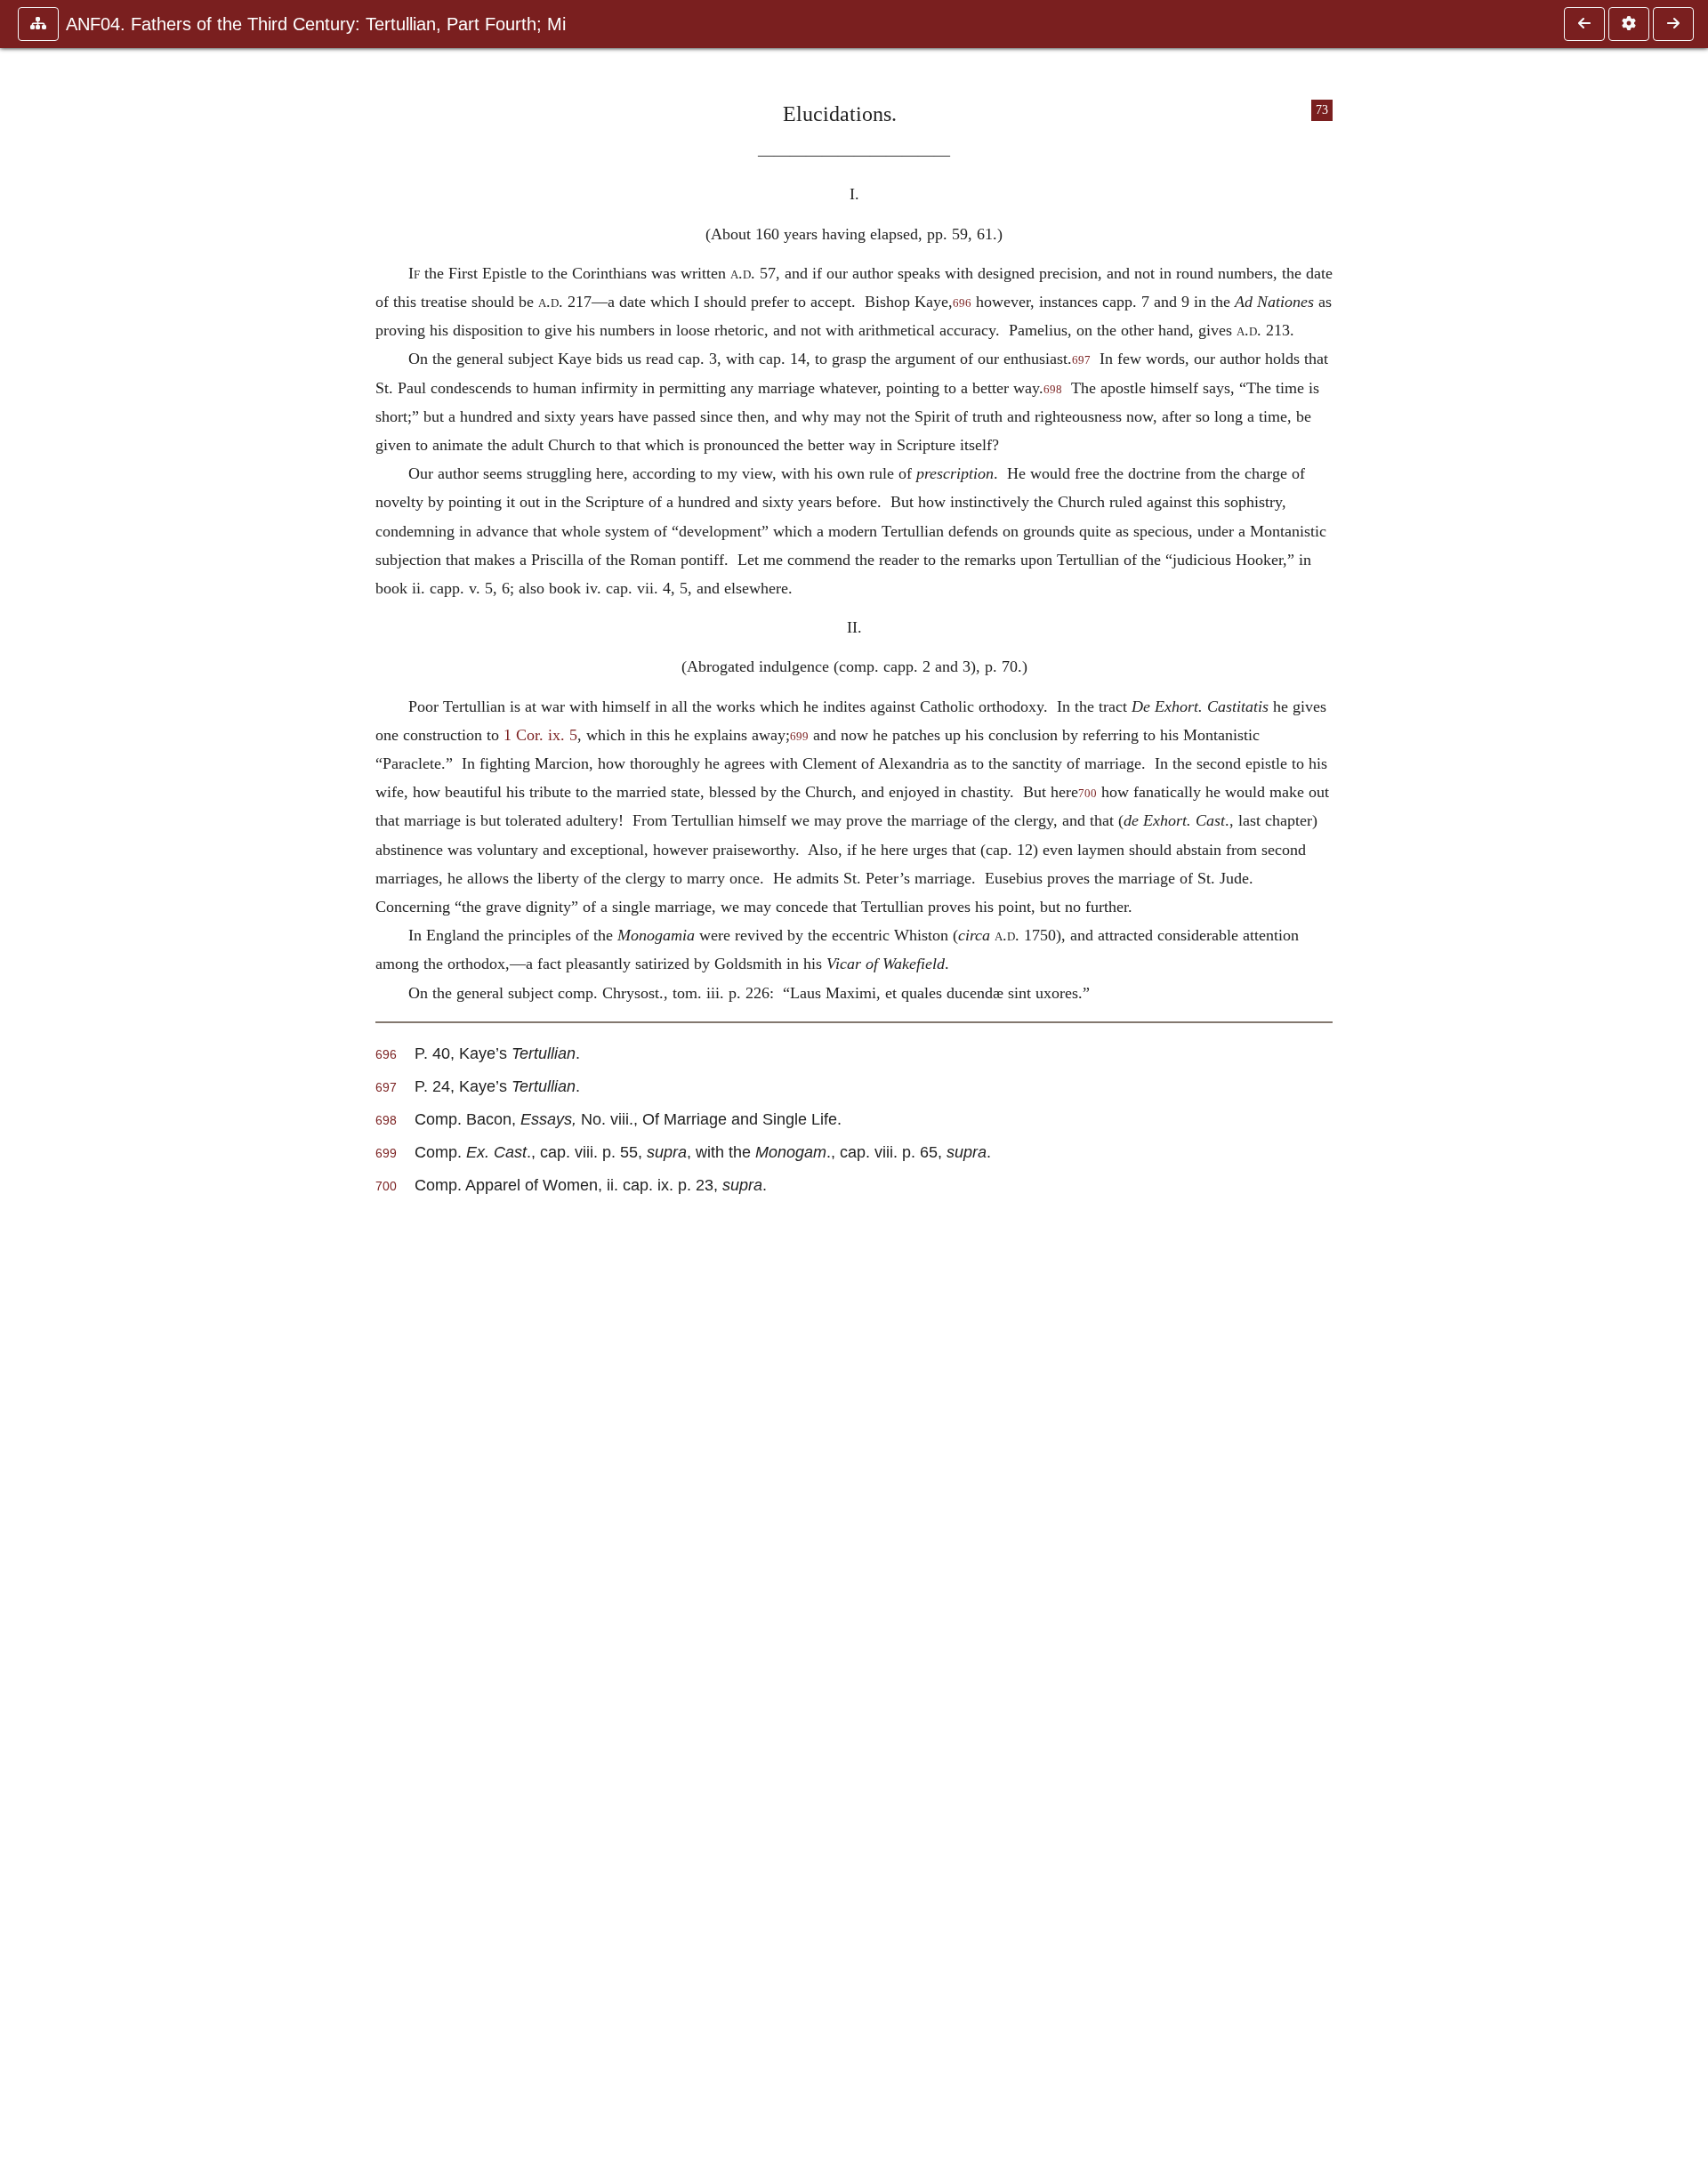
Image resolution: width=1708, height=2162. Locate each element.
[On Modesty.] (1673, 24)
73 (1322, 110)
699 (799, 737)
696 (962, 303)
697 (1081, 360)
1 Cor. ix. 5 (540, 735)
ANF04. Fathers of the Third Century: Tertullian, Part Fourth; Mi (316, 24)
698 (1053, 390)
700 (1088, 794)
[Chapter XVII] (1584, 24)
